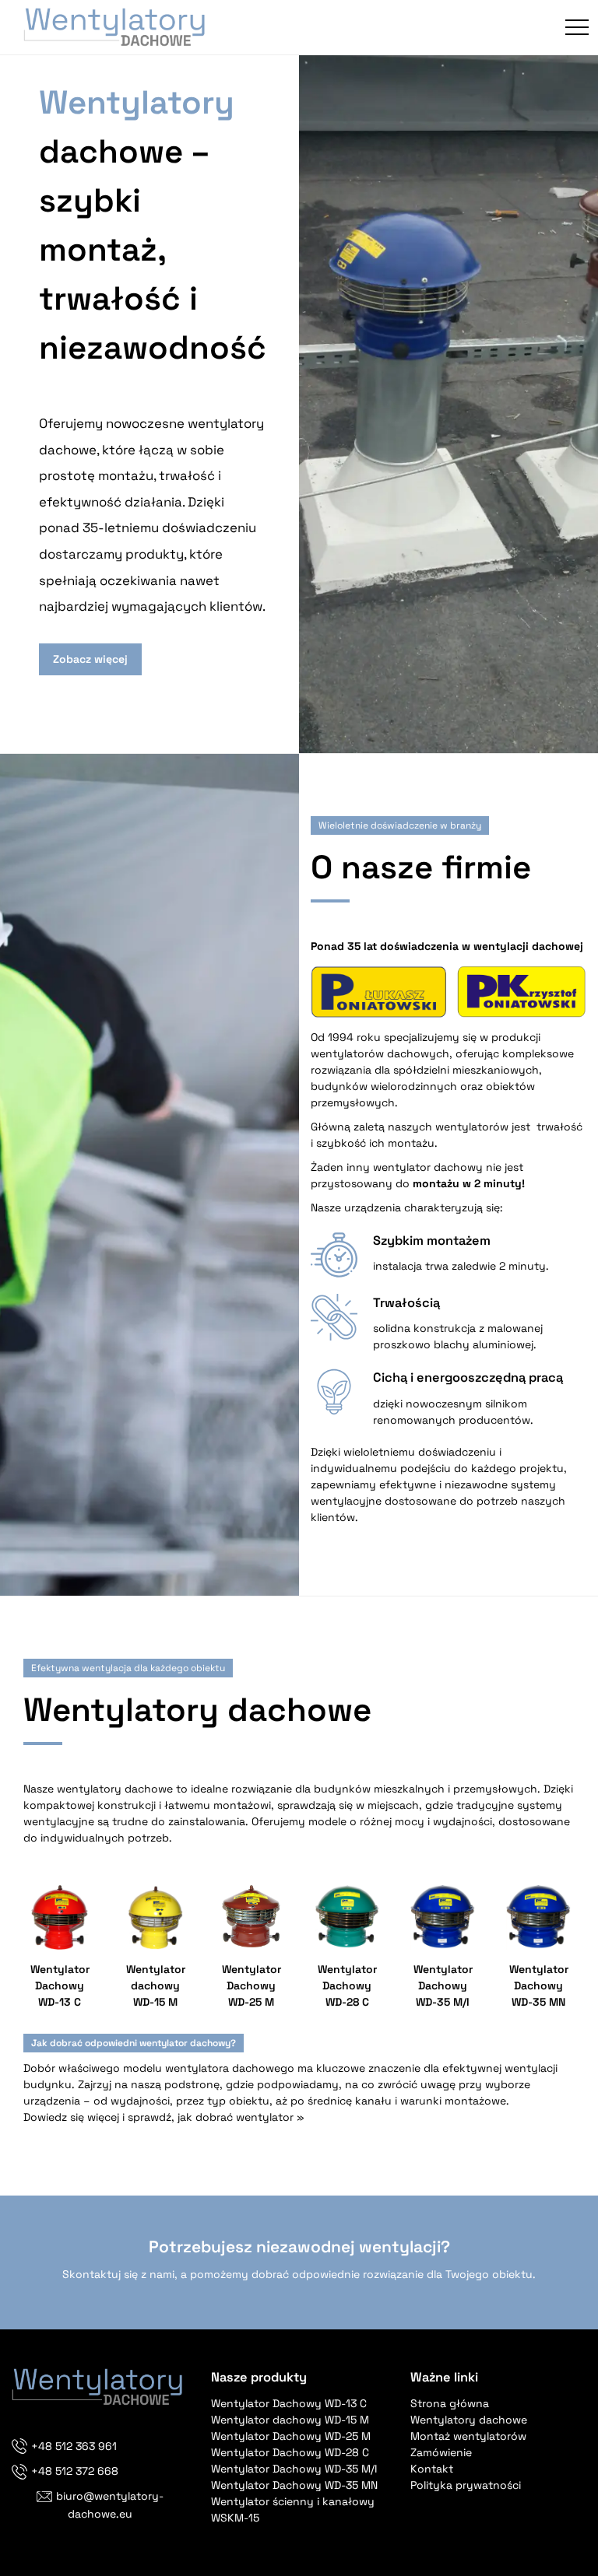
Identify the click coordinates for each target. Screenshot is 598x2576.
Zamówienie (441, 2452)
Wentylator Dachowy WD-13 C (289, 2403)
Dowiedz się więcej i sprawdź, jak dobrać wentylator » (164, 2117)
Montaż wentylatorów (468, 2436)
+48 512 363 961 (74, 2446)
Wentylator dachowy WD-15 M (290, 2420)
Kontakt (432, 2469)
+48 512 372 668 (75, 2471)
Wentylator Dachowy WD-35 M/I (294, 2469)
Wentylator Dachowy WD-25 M (291, 2436)
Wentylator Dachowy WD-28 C (290, 2452)
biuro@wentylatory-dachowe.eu (110, 2504)
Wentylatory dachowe (469, 2420)
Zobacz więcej (90, 659)
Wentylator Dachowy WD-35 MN (294, 2485)
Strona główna (450, 2403)
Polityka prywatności (466, 2485)
